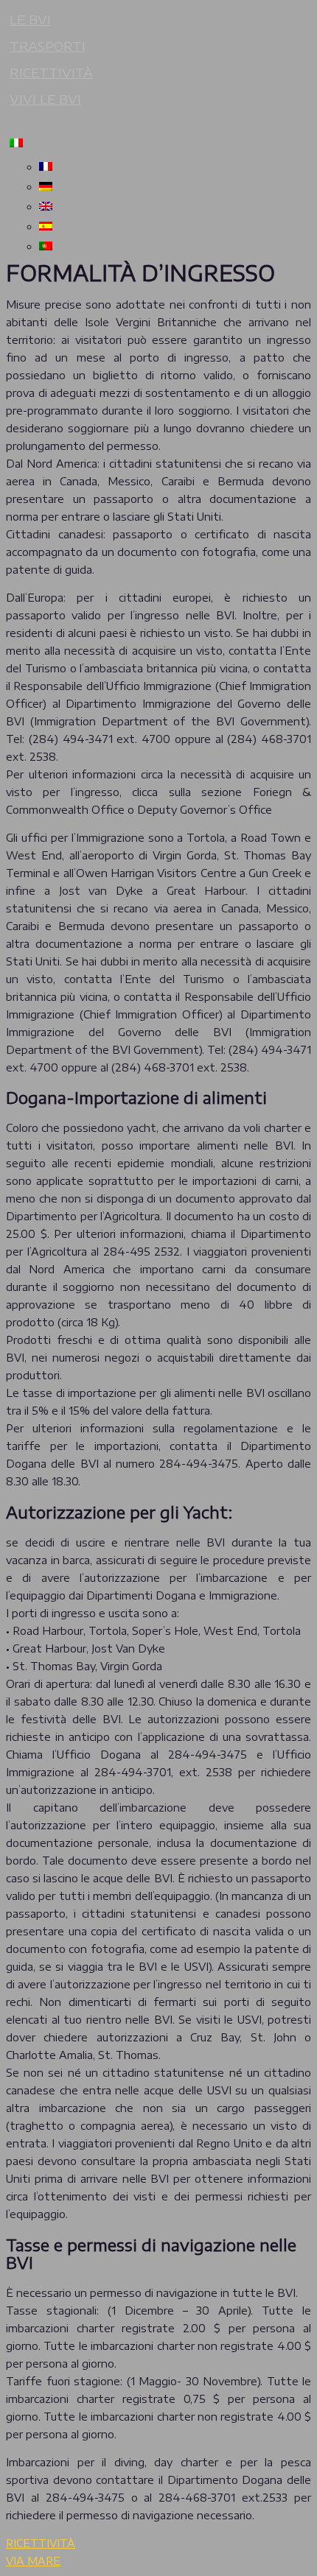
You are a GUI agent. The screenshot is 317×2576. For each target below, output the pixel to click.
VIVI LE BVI (45, 99)
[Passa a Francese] (173, 166)
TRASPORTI (48, 46)
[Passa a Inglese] (173, 206)
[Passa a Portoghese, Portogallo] (173, 246)
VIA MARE (33, 2561)
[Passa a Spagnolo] (173, 226)
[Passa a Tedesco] (173, 186)
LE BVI (30, 19)
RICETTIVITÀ (51, 72)
